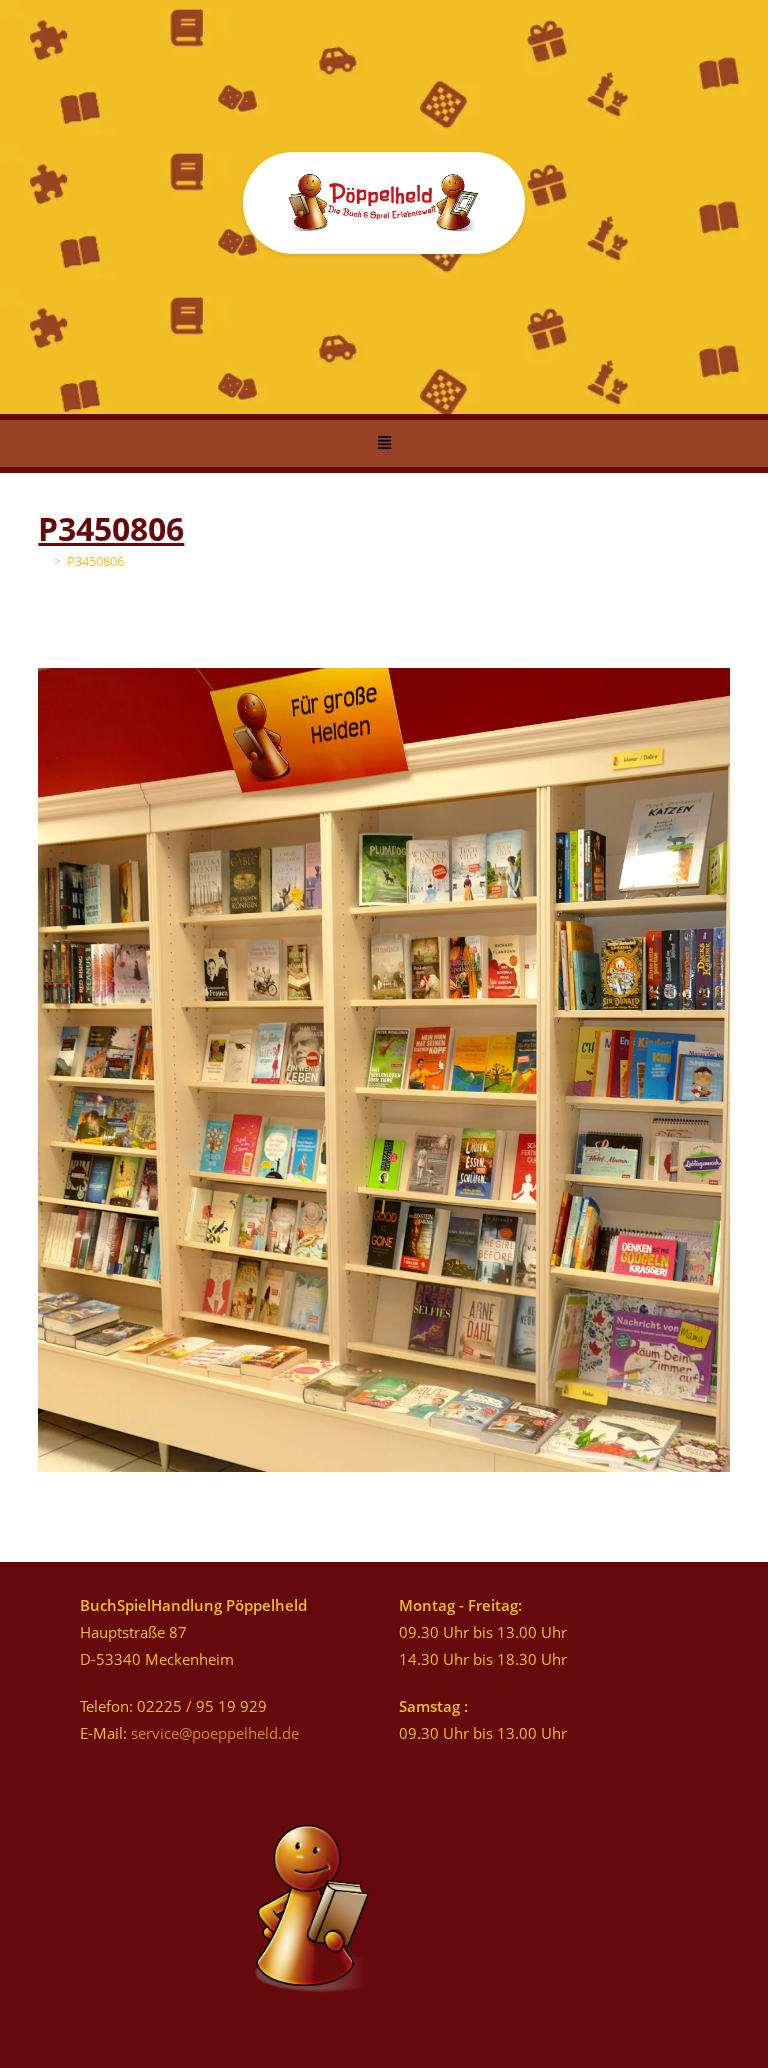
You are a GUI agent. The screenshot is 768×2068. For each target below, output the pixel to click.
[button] (384, 444)
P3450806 (95, 561)
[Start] (43, 561)
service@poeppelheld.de (215, 1733)
